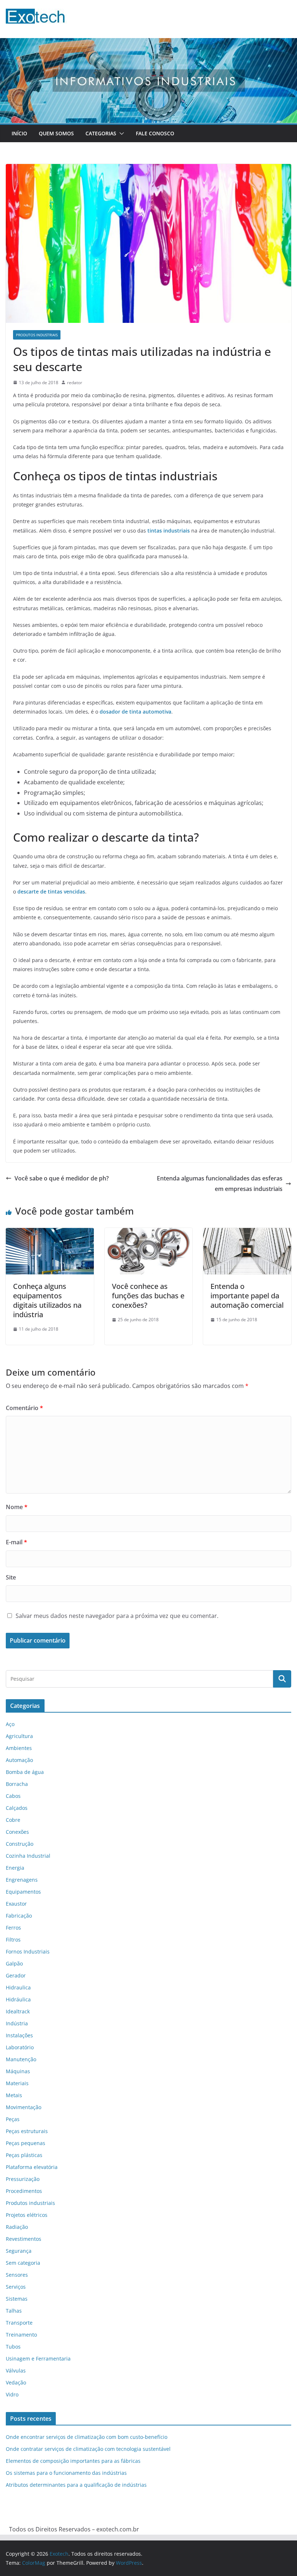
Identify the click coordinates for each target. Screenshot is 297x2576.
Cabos (13, 1796)
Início (19, 133)
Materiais (17, 2083)
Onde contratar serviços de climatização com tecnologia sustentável (88, 2449)
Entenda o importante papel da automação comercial (247, 1296)
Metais (14, 2095)
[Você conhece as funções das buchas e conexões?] (149, 1233)
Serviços (16, 2287)
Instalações (19, 2035)
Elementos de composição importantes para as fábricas (73, 2461)
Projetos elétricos (27, 2215)
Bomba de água (25, 1772)
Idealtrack (18, 2011)
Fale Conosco (155, 133)
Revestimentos (24, 2239)
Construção (20, 1844)
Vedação (16, 2382)
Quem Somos (56, 133)
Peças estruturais (27, 2131)
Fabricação (19, 1916)
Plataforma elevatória (32, 2167)
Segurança (19, 2251)
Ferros (13, 1928)
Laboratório (20, 2047)
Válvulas (16, 2370)
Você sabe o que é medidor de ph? (62, 1178)
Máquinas (18, 2071)
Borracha (17, 1784)
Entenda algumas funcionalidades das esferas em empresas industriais (220, 1184)
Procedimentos (24, 2191)
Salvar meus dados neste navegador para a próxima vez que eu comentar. (117, 1616)
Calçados (17, 1808)
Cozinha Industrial (28, 1856)
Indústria (17, 2023)
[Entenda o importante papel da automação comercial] (247, 1233)
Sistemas (17, 2299)
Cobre (13, 1820)
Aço (10, 1724)
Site (11, 1577)
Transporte (19, 2323)
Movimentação (24, 2107)
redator (75, 383)
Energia (15, 1868)
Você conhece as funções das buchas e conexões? (148, 1296)
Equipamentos (23, 1892)
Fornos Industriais (28, 1951)
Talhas (14, 2311)
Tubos (13, 2347)
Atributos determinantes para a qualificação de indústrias (76, 2485)
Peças (13, 2119)
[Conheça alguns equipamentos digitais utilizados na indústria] (50, 1233)
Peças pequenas (26, 2143)
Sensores (17, 2275)
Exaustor (16, 1904)
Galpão (14, 1963)
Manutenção (21, 2059)
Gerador (16, 1975)
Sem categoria (23, 2263)
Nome (17, 1507)
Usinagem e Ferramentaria (38, 2359)
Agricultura (19, 1736)
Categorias (101, 133)
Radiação (17, 2227)
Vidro (12, 2394)
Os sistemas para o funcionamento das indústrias (66, 2473)
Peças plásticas (24, 2155)
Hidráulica (18, 1999)
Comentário (24, 1408)
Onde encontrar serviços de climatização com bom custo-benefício (87, 2437)
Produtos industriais (37, 335)
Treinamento (21, 2335)
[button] (120, 133)
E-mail (16, 1542)
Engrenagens (22, 1880)
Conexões (17, 1832)
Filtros (13, 1940)
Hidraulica (18, 1987)
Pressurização (23, 2179)
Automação (19, 1760)
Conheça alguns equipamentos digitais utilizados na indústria (47, 1300)
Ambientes (19, 1748)
